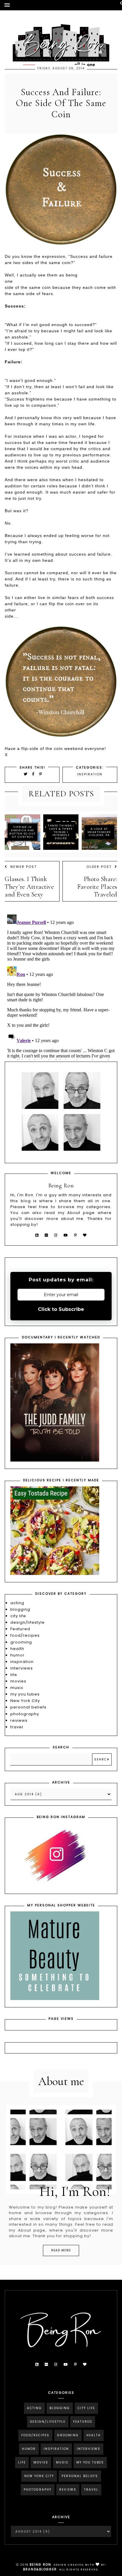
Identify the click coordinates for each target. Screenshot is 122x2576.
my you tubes (25, 1694)
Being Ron (40, 2565)
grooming (21, 1642)
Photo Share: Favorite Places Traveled (97, 887)
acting (17, 1603)
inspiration (90, 774)
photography (25, 1714)
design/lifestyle (28, 1622)
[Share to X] (26, 774)
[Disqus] (61, 986)
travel (17, 1727)
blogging (20, 1609)
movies (18, 1681)
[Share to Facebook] (34, 774)
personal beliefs (28, 1707)
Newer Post (24, 867)
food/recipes (25, 1635)
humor (17, 1655)
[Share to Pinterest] (41, 774)
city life (18, 1616)
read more (61, 2250)
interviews (22, 1668)
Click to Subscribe (61, 1309)
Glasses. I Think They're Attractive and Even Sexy (29, 887)
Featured (20, 1629)
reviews (19, 1720)
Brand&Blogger (40, 2569)
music (17, 1688)
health (17, 1649)
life (14, 1675)
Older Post (99, 867)
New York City (25, 1701)
